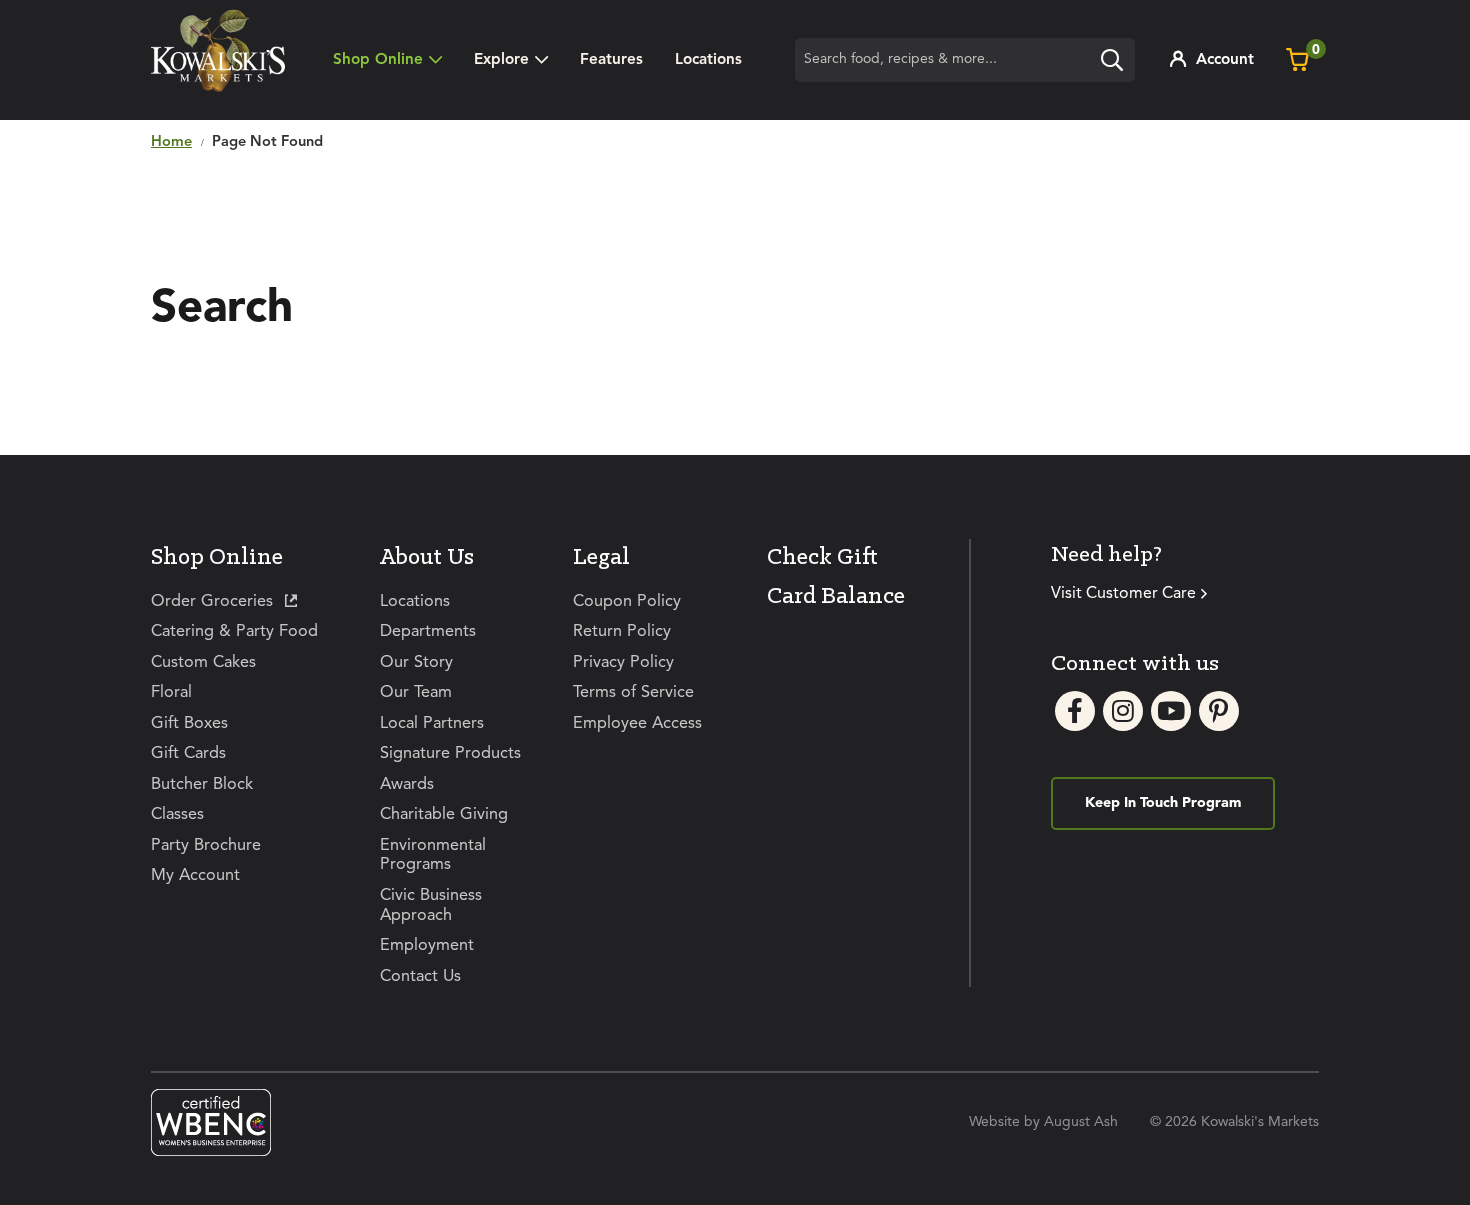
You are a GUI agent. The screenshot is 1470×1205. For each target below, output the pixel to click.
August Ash (1081, 1122)
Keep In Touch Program (1163, 803)
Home (171, 142)
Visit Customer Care (1123, 594)
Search (1117, 63)
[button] (511, 60)
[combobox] (965, 60)
